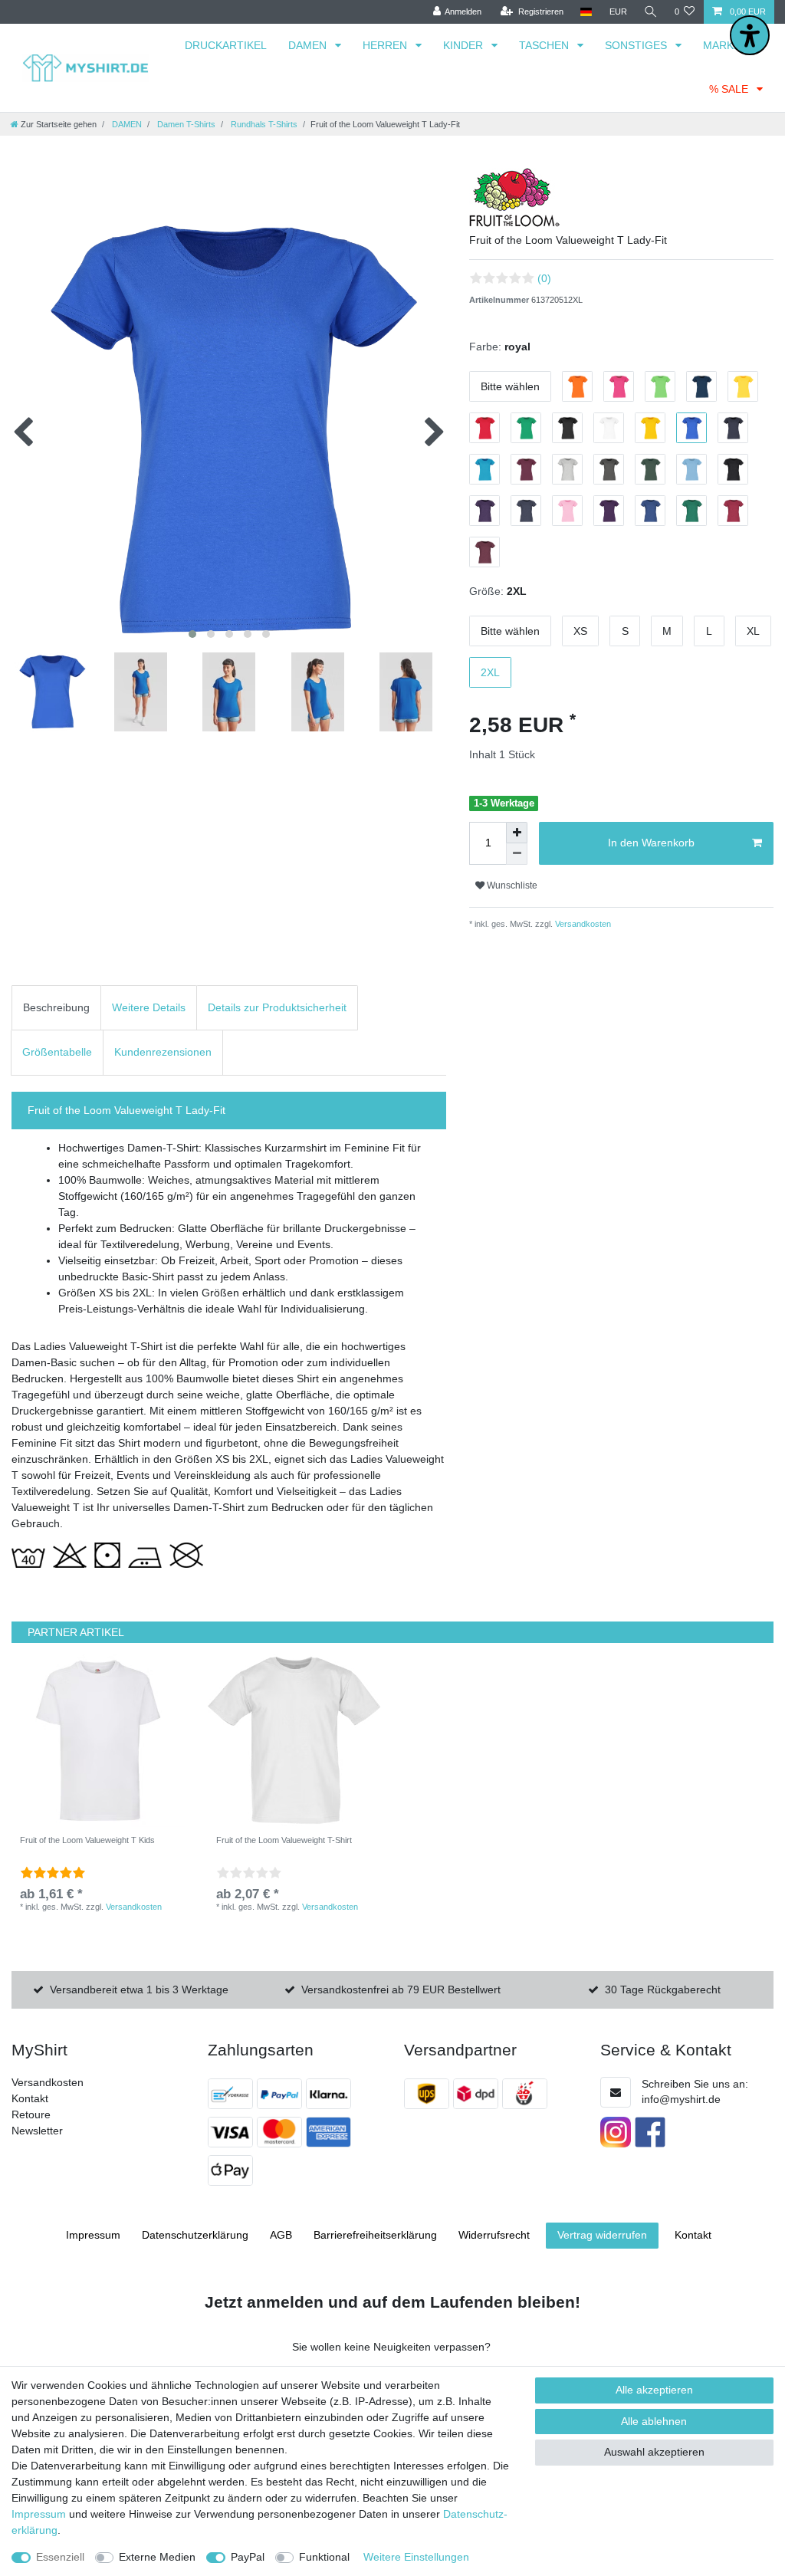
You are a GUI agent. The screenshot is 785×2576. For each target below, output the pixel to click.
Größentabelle (57, 1052)
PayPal (248, 2557)
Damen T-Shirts (185, 124)
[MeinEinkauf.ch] (527, 2094)
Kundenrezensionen (163, 1052)
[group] (98, 1740)
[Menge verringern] (517, 854)
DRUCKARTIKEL (226, 45)
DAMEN (309, 45)
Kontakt (30, 2098)
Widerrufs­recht (494, 2235)
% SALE (730, 89)
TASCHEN (545, 45)
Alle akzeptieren (654, 2390)
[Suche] (651, 12)
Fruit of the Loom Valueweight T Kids (87, 1840)
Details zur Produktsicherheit (277, 1007)
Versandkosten (582, 924)
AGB (281, 2235)
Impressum (93, 2235)
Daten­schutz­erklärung (195, 2235)
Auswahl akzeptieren (654, 2452)
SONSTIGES (637, 45)
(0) (544, 278)
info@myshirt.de (681, 2099)
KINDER (465, 45)
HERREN (386, 45)
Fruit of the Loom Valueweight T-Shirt (284, 1840)
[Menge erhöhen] (517, 833)
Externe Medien (157, 2557)
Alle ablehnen (654, 2421)
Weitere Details (149, 1007)
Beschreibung (56, 1007)
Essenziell (60, 2557)
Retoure (31, 2114)
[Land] (586, 12)
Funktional (324, 2557)
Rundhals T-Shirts (263, 124)
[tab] (56, 1008)
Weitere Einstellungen (416, 2557)
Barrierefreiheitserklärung (375, 2235)
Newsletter (37, 2131)
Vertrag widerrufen (602, 2235)
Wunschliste (511, 886)
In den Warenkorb (651, 843)
